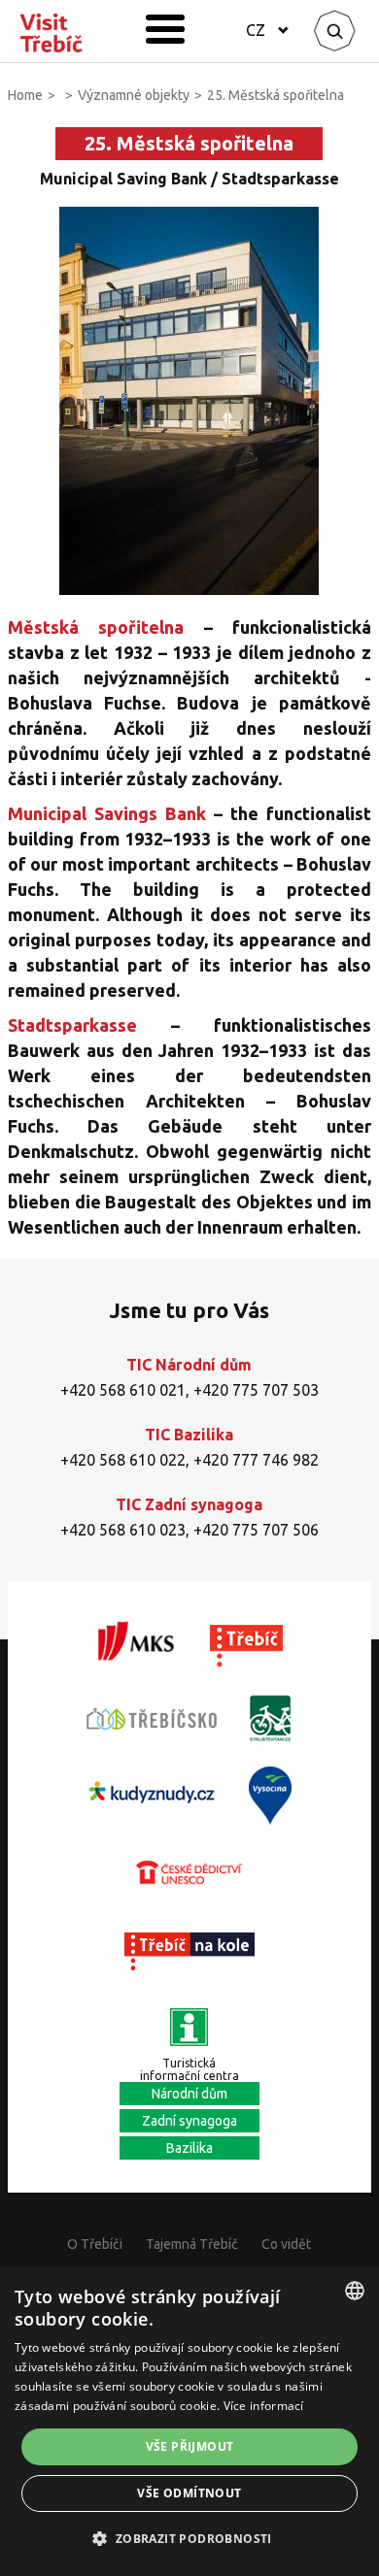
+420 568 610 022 (123, 1460)
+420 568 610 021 (123, 1390)
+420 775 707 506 (256, 1530)
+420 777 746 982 (256, 1460)
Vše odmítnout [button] (189, 2493)
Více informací (264, 2406)
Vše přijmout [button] (190, 2446)
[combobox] (355, 2291)
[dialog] (189, 2421)
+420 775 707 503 (256, 1390)
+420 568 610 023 (123, 1530)
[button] (189, 2539)
